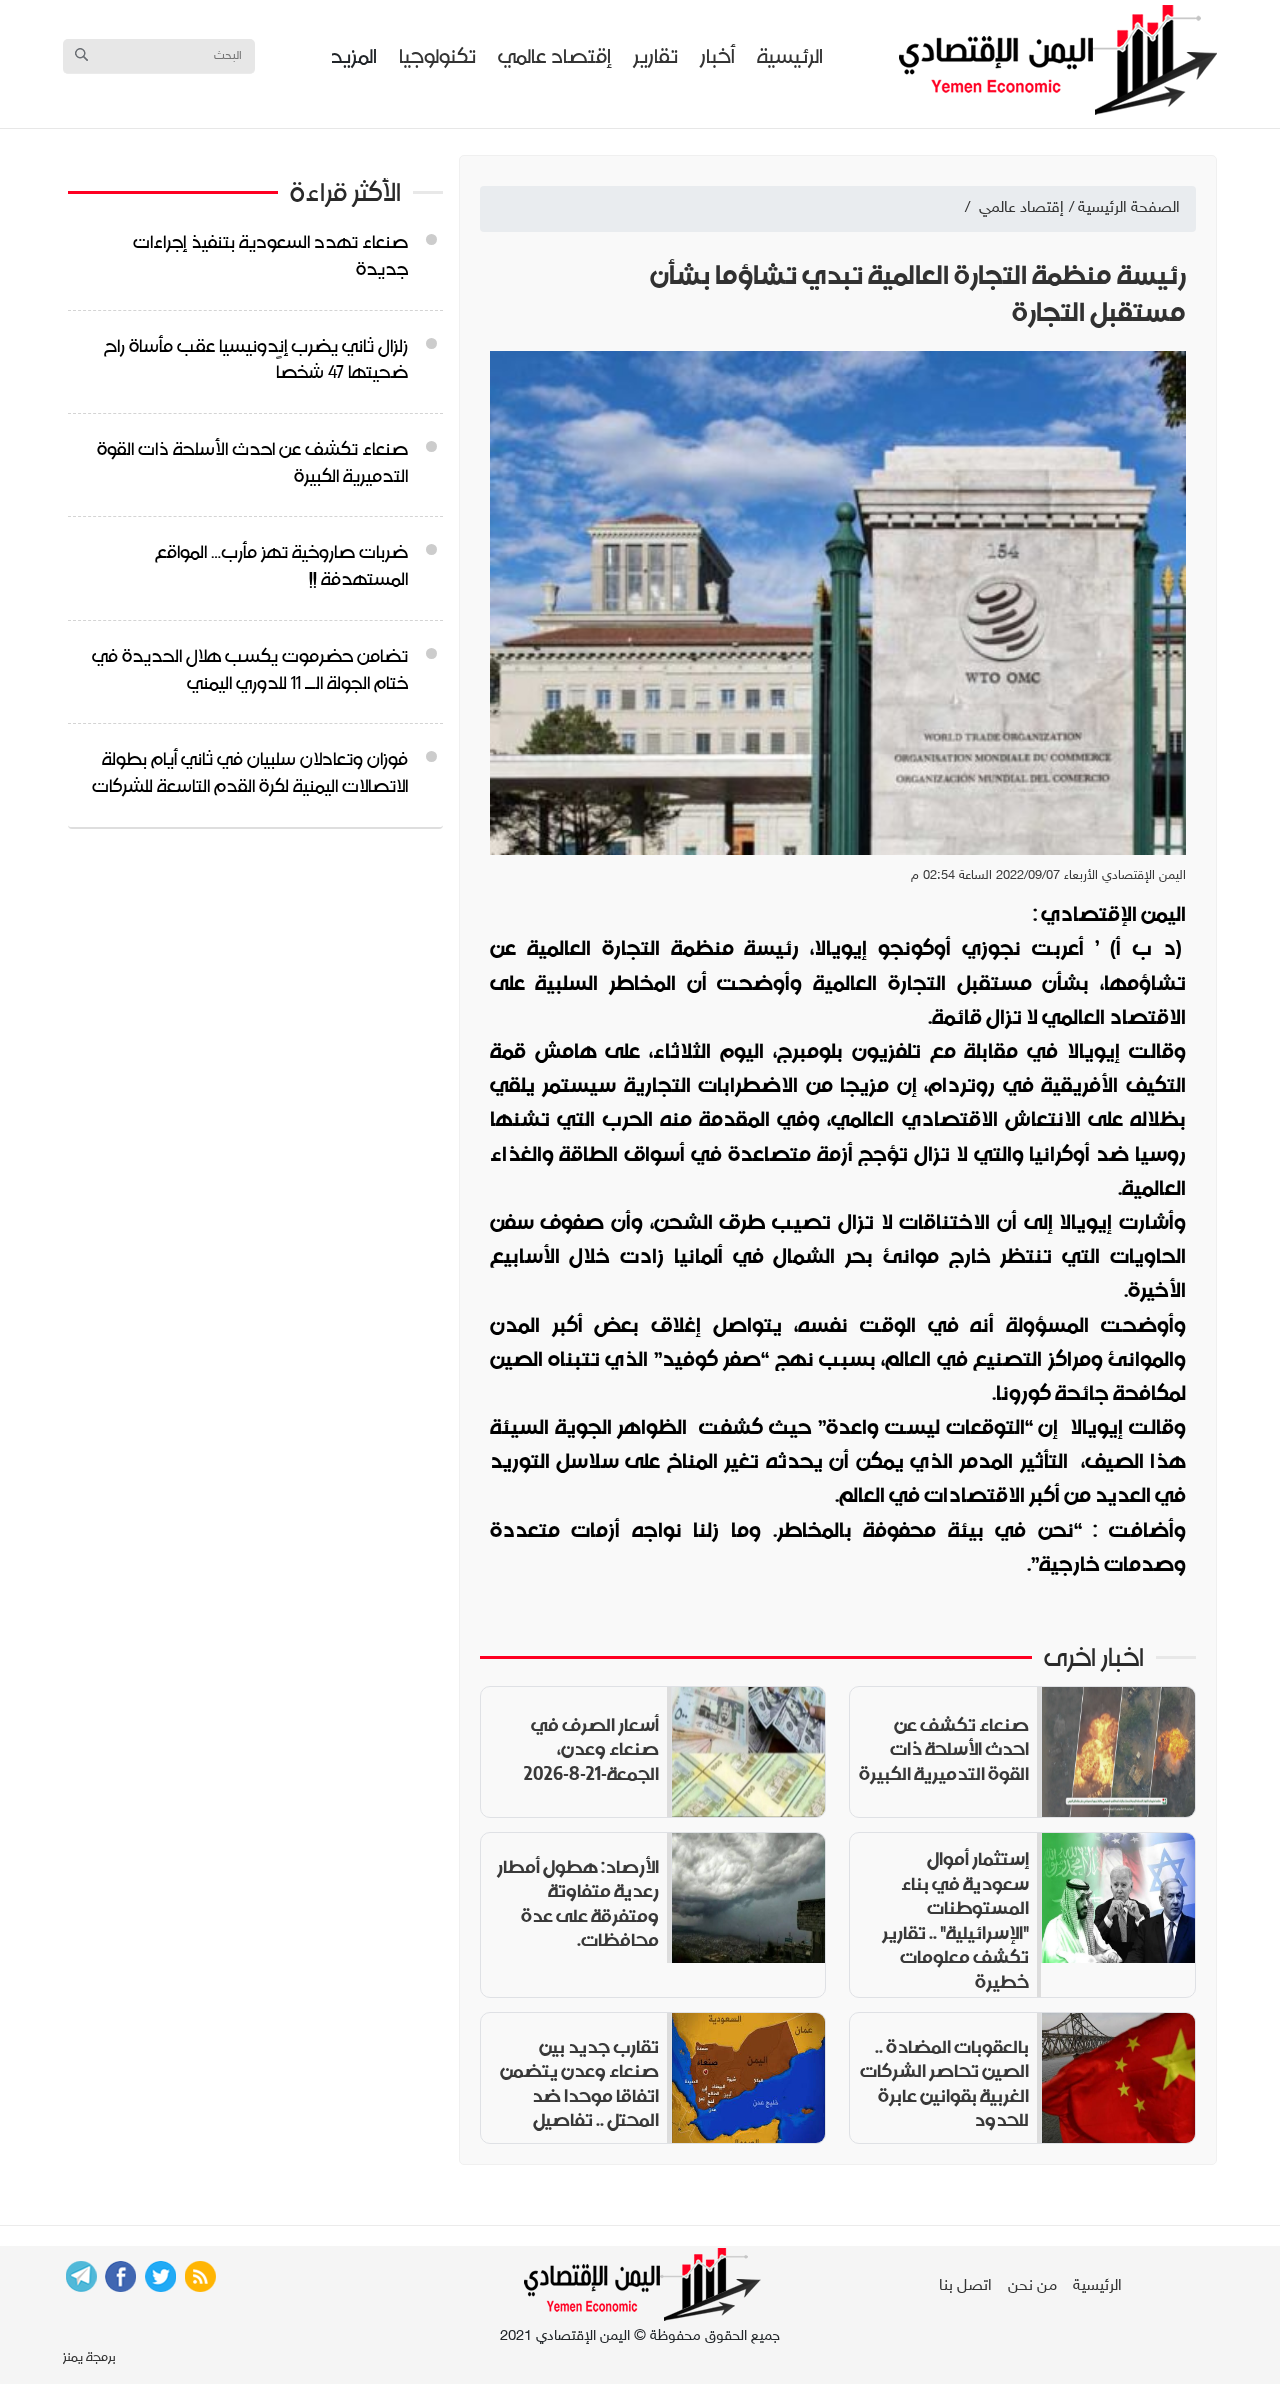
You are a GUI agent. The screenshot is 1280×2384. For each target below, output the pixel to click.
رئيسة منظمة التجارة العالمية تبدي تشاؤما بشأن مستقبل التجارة (918, 293)
